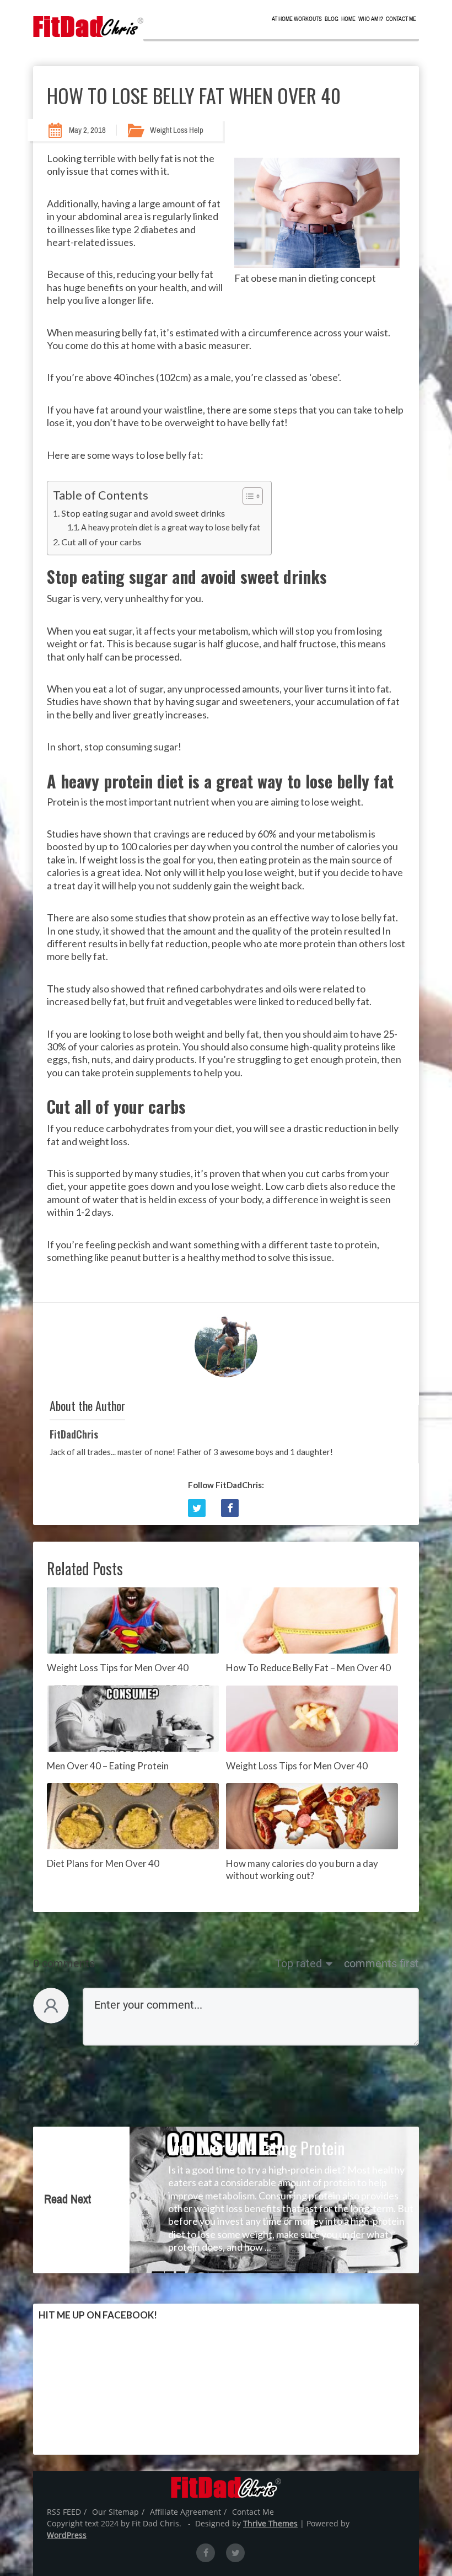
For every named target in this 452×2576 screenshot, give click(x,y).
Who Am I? (371, 19)
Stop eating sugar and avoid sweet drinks (143, 513)
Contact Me (401, 19)
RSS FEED (64, 2512)
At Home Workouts (297, 19)
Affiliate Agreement (185, 2512)
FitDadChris (74, 1434)
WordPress (67, 2535)
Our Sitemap (115, 2512)
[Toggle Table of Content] (247, 496)
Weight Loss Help (177, 130)
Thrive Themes (270, 2523)
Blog (332, 19)
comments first (381, 1963)
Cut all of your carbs (101, 542)
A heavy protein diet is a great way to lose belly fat (171, 527)
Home (348, 19)
